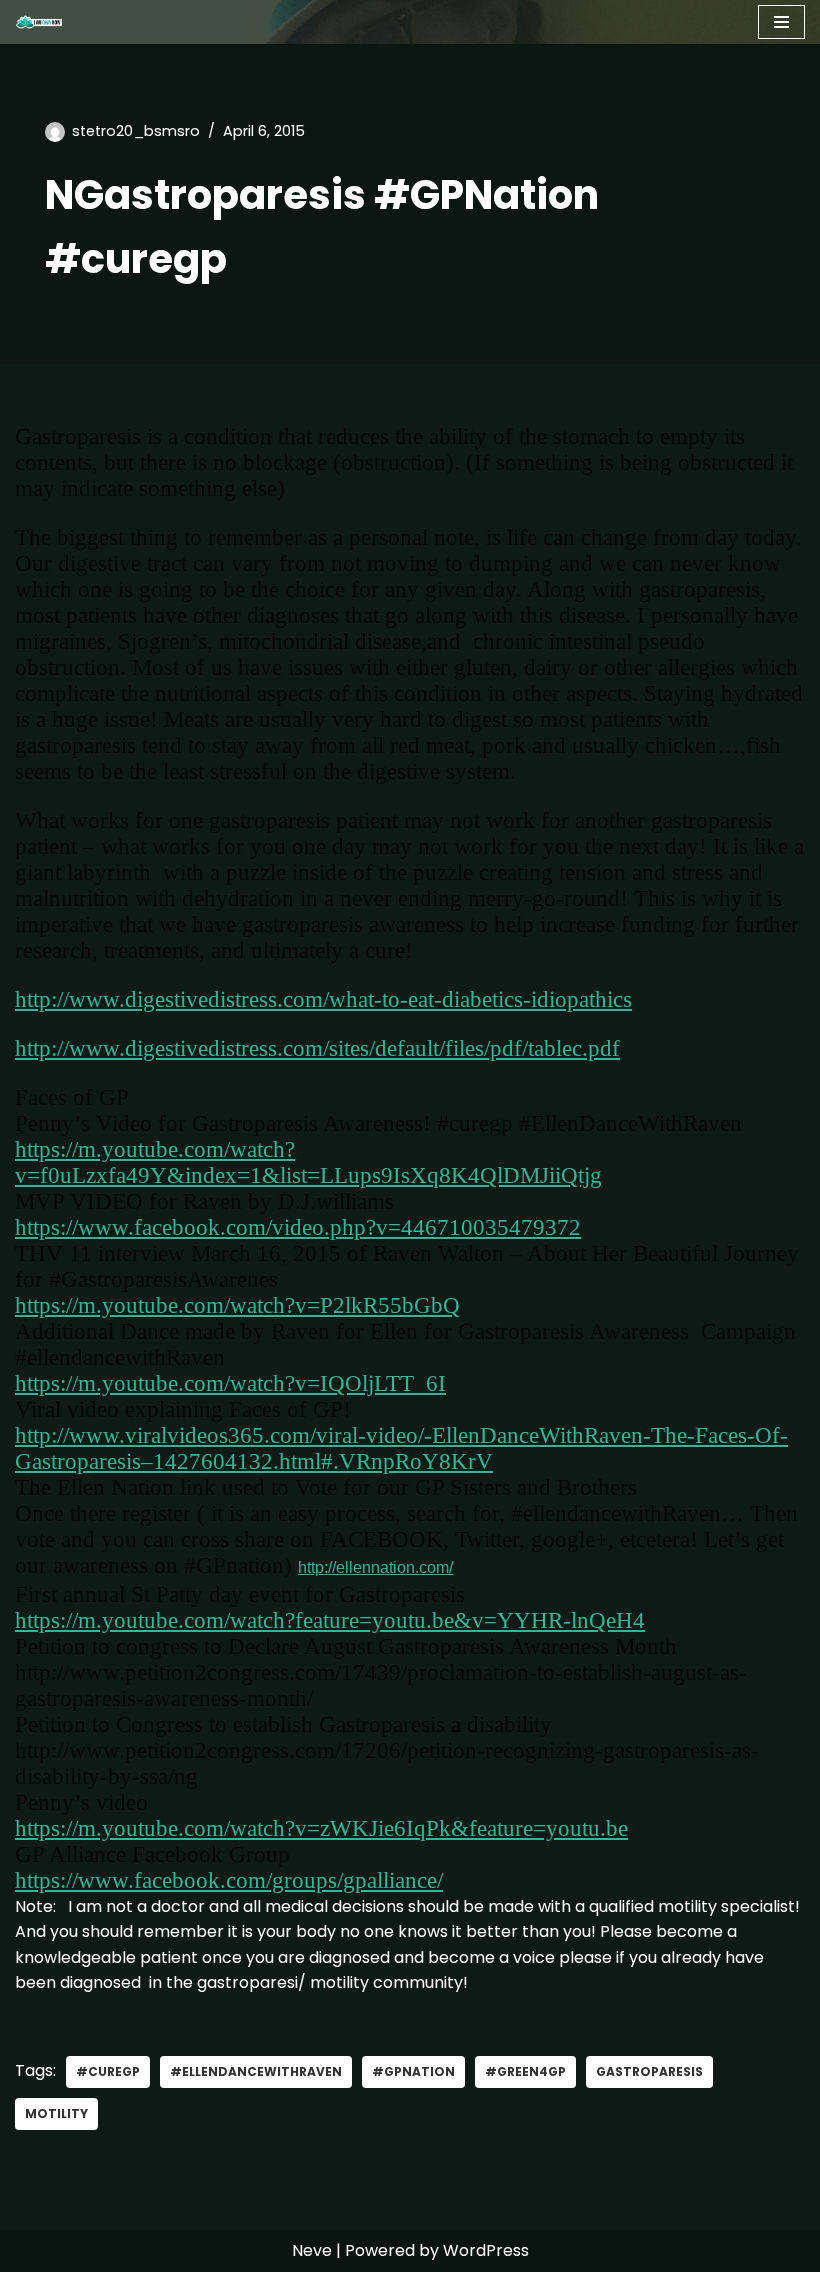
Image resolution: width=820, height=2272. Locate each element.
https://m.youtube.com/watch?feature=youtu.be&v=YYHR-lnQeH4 (330, 1620)
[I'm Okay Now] (39, 22)
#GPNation (413, 2071)
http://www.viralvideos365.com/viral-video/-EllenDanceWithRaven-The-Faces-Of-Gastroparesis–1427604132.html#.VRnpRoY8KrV (401, 1448)
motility (56, 2113)
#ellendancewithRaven (256, 2071)
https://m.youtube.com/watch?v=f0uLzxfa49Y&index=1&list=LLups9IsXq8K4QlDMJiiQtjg (308, 1162)
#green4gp (525, 2071)
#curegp (108, 2071)
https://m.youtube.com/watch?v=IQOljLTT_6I (230, 1383)
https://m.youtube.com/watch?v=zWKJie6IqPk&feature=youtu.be (321, 1828)
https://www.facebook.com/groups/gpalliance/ (229, 1880)
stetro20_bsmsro (136, 131)
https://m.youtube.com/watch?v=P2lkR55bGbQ (237, 1305)
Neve (312, 2250)
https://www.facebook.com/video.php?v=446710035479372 (298, 1227)
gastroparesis (649, 2071)
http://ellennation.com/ (375, 1567)
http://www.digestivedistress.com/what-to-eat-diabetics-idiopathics (323, 999)
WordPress (486, 2250)
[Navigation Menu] (781, 22)
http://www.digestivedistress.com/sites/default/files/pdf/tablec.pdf (317, 1048)
